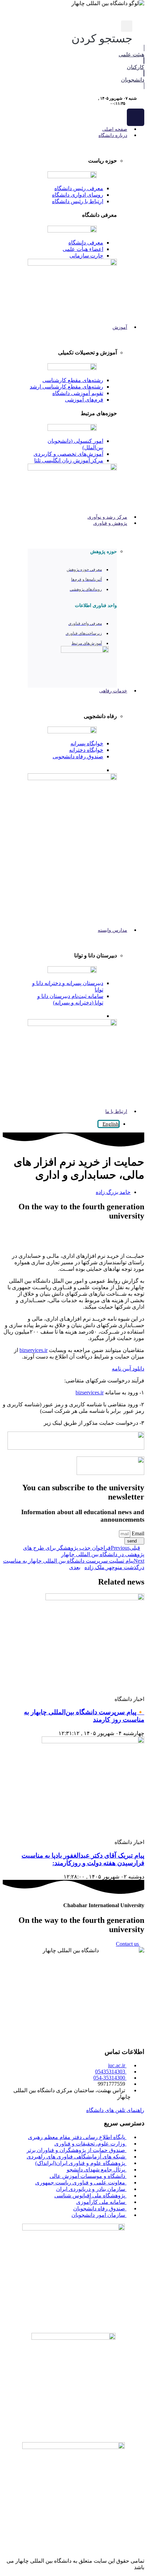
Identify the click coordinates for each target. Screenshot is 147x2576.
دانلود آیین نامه (128, 1369)
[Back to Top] (142, 2547)
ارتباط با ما (116, 1111)
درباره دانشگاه (113, 135)
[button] (102, 33)
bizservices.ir (34, 1350)
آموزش (120, 327)
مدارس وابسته (112, 930)
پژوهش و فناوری (110, 523)
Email (137, 1533)
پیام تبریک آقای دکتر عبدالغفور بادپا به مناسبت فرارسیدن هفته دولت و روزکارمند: (83, 1859)
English (111, 1124)
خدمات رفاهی (113, 691)
